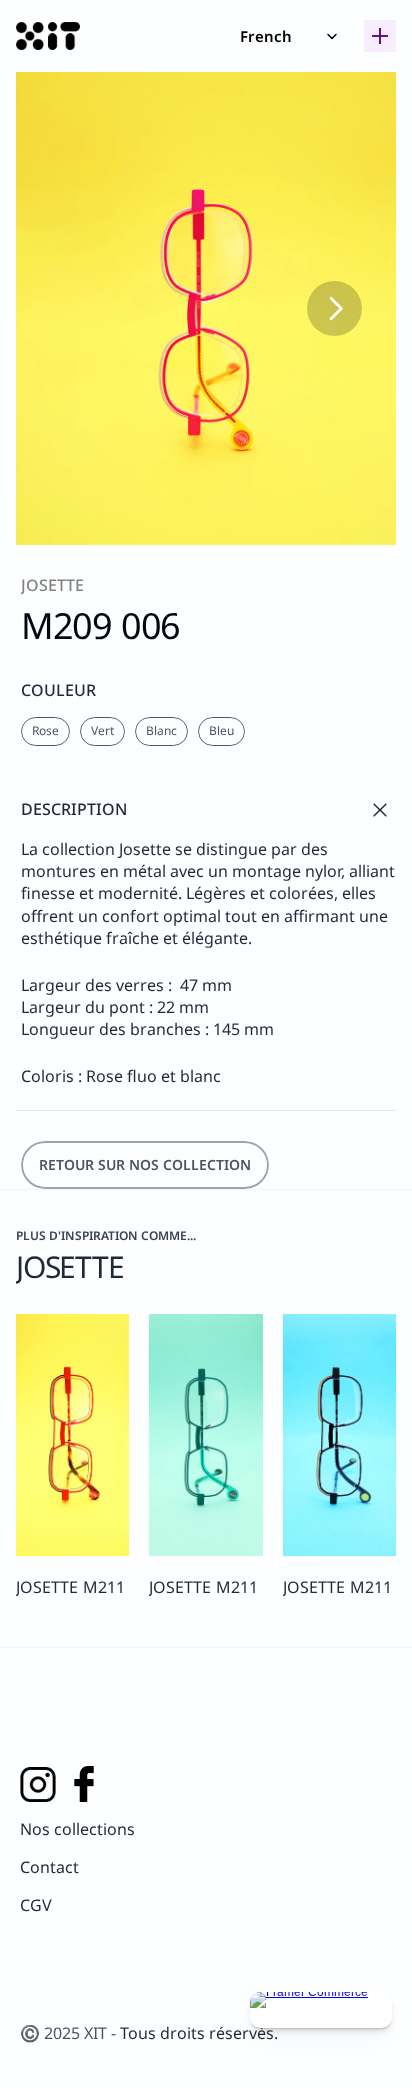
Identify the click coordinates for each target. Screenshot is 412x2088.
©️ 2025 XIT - (70, 2033)
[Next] (334, 308)
